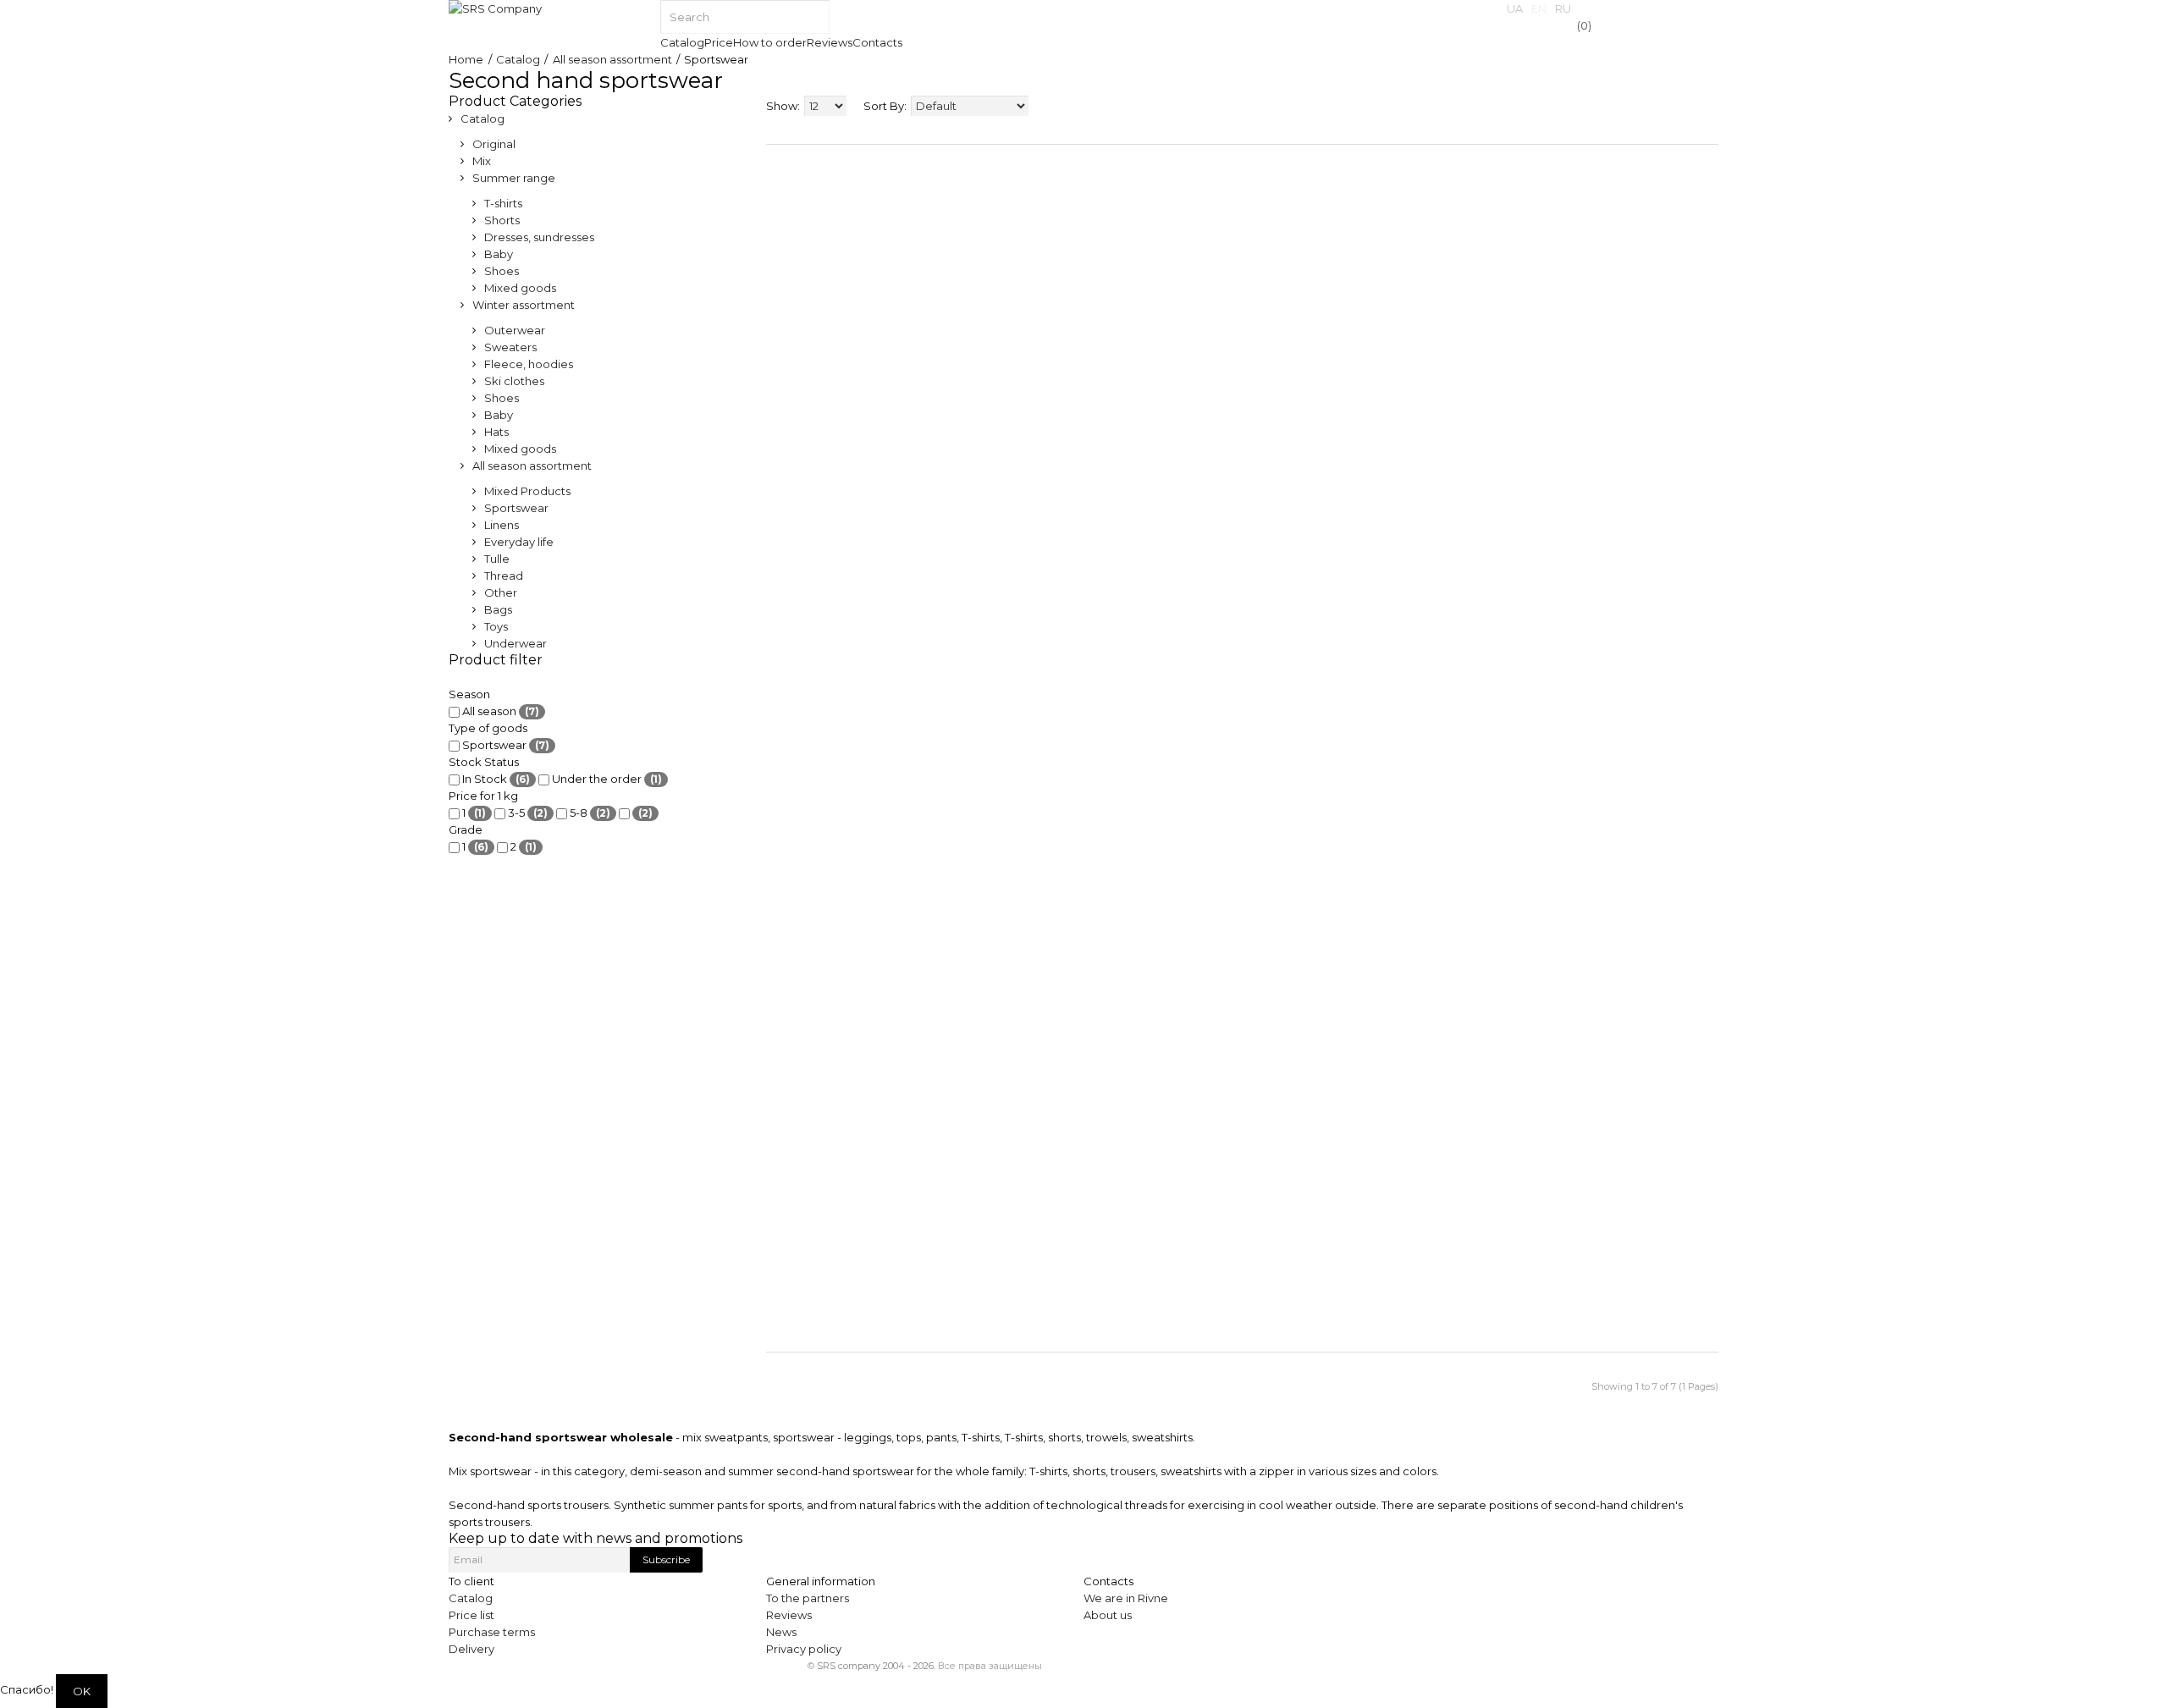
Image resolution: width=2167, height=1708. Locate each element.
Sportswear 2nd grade (1099, 906)
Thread (504, 576)
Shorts (502, 220)
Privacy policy (804, 1649)
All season (499, 711)
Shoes (502, 271)
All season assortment (612, 59)
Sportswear (516, 508)
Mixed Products (527, 491)
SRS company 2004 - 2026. (876, 1666)
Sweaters (510, 347)
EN (1539, 8)
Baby (499, 254)
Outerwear (515, 330)
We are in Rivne (1126, 1598)
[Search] (813, 17)
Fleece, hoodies (529, 364)
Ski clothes (514, 381)
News (781, 1632)
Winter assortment (524, 305)
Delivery (471, 1649)
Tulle (497, 559)
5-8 (589, 813)
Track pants (797, 906)
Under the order (606, 779)
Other (501, 592)
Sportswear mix (1354, 1086)
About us (1108, 1615)
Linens (502, 525)
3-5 (527, 813)
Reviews (789, 1615)
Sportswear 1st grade (1640, 896)
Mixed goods (520, 288)
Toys (496, 626)
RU (1563, 8)
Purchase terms (492, 1632)
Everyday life (519, 542)
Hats (496, 432)
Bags (498, 609)
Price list (471, 1615)
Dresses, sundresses (539, 237)
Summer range (514, 178)
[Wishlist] (773, 1102)
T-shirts (503, 203)
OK (82, 1691)
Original (494, 144)
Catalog (518, 59)
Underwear (516, 643)
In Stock (495, 779)
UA (1515, 8)
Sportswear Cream (1499, 821)
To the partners (808, 1598)
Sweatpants (935, 829)
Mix (482, 161)
